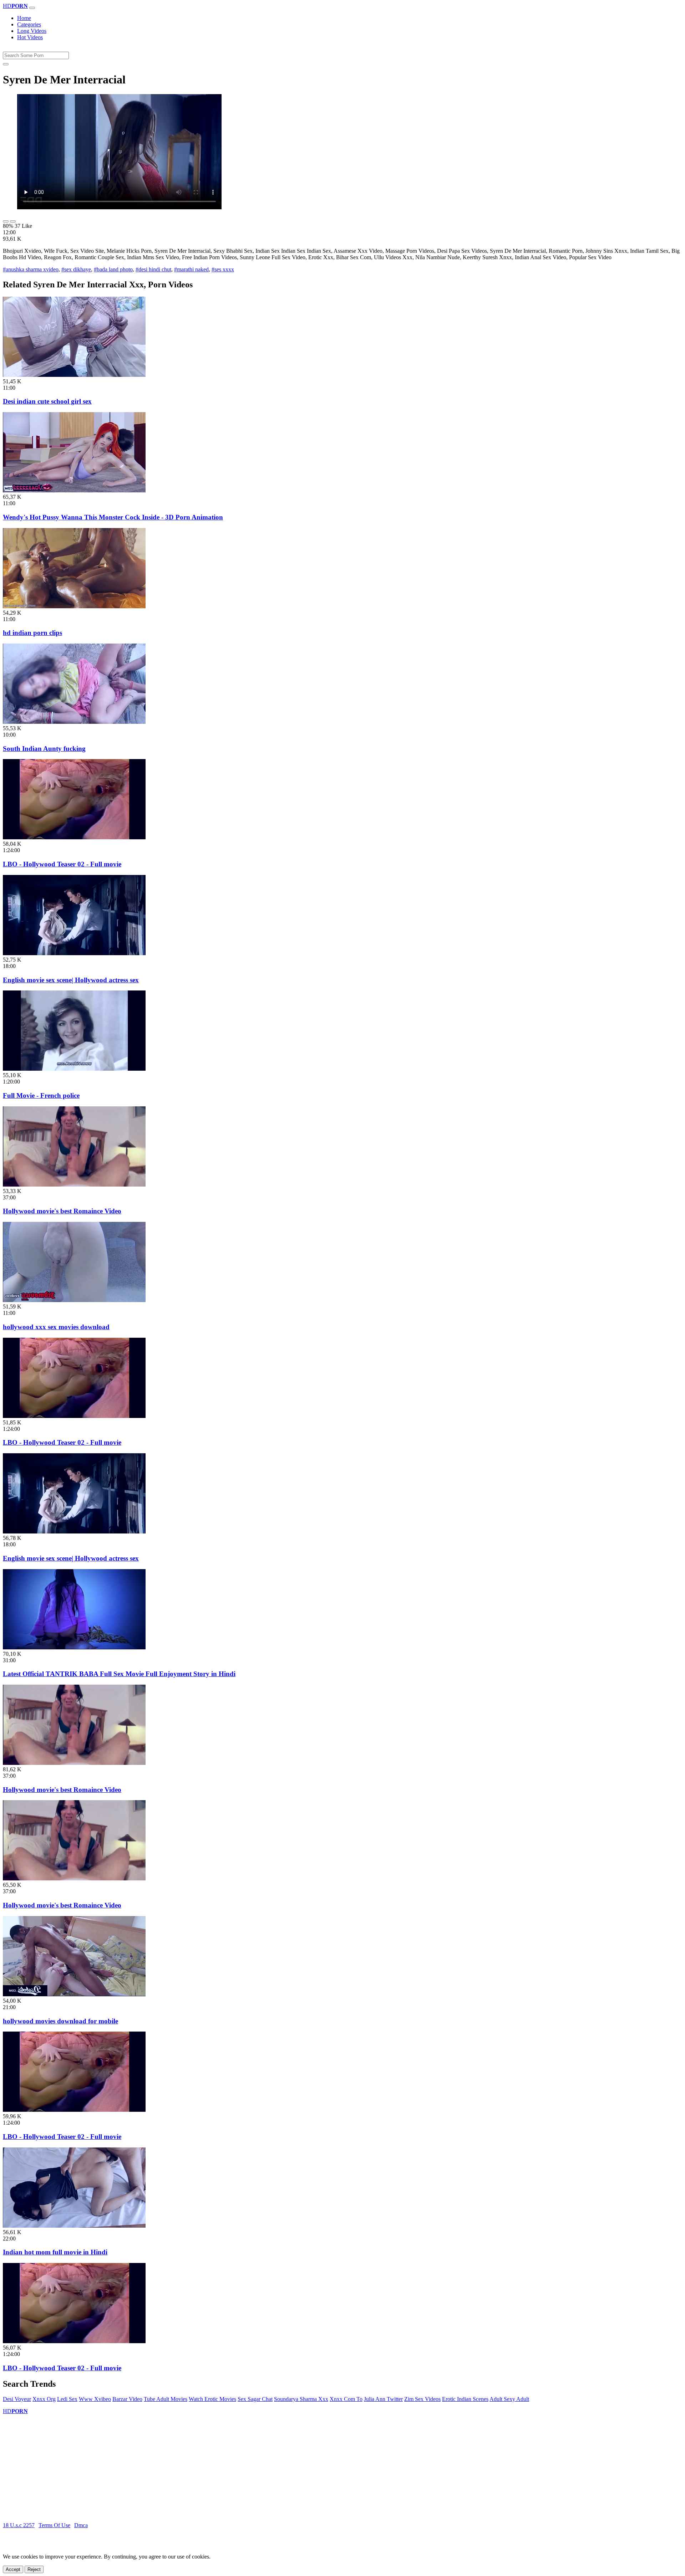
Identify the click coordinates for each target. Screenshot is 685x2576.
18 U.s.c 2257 (19, 2525)
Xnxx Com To (346, 2399)
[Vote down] (13, 221)
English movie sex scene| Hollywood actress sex (71, 980)
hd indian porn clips (32, 633)
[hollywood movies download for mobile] (74, 1994)
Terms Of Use (54, 2525)
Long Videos (32, 31)
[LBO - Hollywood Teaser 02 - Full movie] (74, 837)
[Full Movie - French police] (74, 1069)
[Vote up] (6, 221)
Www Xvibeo (95, 2399)
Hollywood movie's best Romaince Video (62, 1211)
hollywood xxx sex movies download (56, 1327)
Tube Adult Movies (166, 2399)
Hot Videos (30, 37)
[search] (6, 64)
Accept (13, 2569)
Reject (34, 2569)
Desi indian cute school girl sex (47, 401)
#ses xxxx (223, 269)
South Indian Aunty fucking (44, 749)
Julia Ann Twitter (383, 2399)
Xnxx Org (44, 2399)
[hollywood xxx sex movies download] (74, 1300)
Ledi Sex (67, 2399)
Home (24, 18)
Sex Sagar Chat (255, 2399)
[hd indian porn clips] (74, 606)
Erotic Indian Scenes (465, 2399)
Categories (29, 24)
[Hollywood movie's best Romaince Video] (74, 1185)
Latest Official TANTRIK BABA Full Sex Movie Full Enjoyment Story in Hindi (119, 1674)
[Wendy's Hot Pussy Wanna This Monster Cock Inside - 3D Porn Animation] (74, 490)
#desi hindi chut (153, 269)
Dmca (81, 2525)
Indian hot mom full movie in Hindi (55, 2252)
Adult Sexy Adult (509, 2399)
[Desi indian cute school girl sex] (74, 375)
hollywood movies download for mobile (60, 2021)
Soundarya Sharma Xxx (301, 2399)
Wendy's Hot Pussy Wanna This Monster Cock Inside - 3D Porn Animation (113, 517)
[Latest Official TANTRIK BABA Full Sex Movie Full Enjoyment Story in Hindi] (74, 1647)
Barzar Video (127, 2399)
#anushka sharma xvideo (31, 269)
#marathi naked (191, 269)
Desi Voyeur (17, 2399)
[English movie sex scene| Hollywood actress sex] (74, 953)
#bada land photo (113, 269)
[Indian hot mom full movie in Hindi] (74, 2226)
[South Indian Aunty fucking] (74, 722)
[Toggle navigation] (32, 8)
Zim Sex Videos (422, 2399)
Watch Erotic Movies (212, 2399)
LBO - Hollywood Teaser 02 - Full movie (62, 864)
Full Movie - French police (41, 1095)
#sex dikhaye (76, 269)
